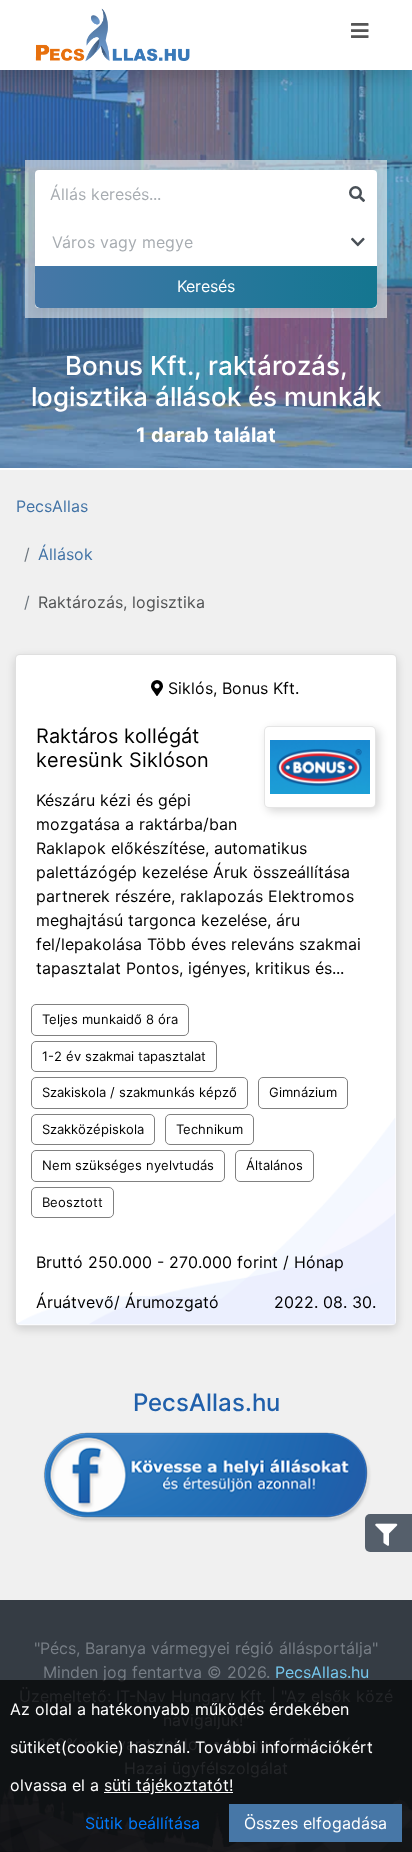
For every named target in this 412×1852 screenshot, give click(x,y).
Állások (65, 554)
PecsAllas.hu (322, 1672)
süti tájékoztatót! (168, 1785)
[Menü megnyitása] (360, 31)
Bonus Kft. (260, 688)
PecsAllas (52, 506)
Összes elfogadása (315, 1823)
